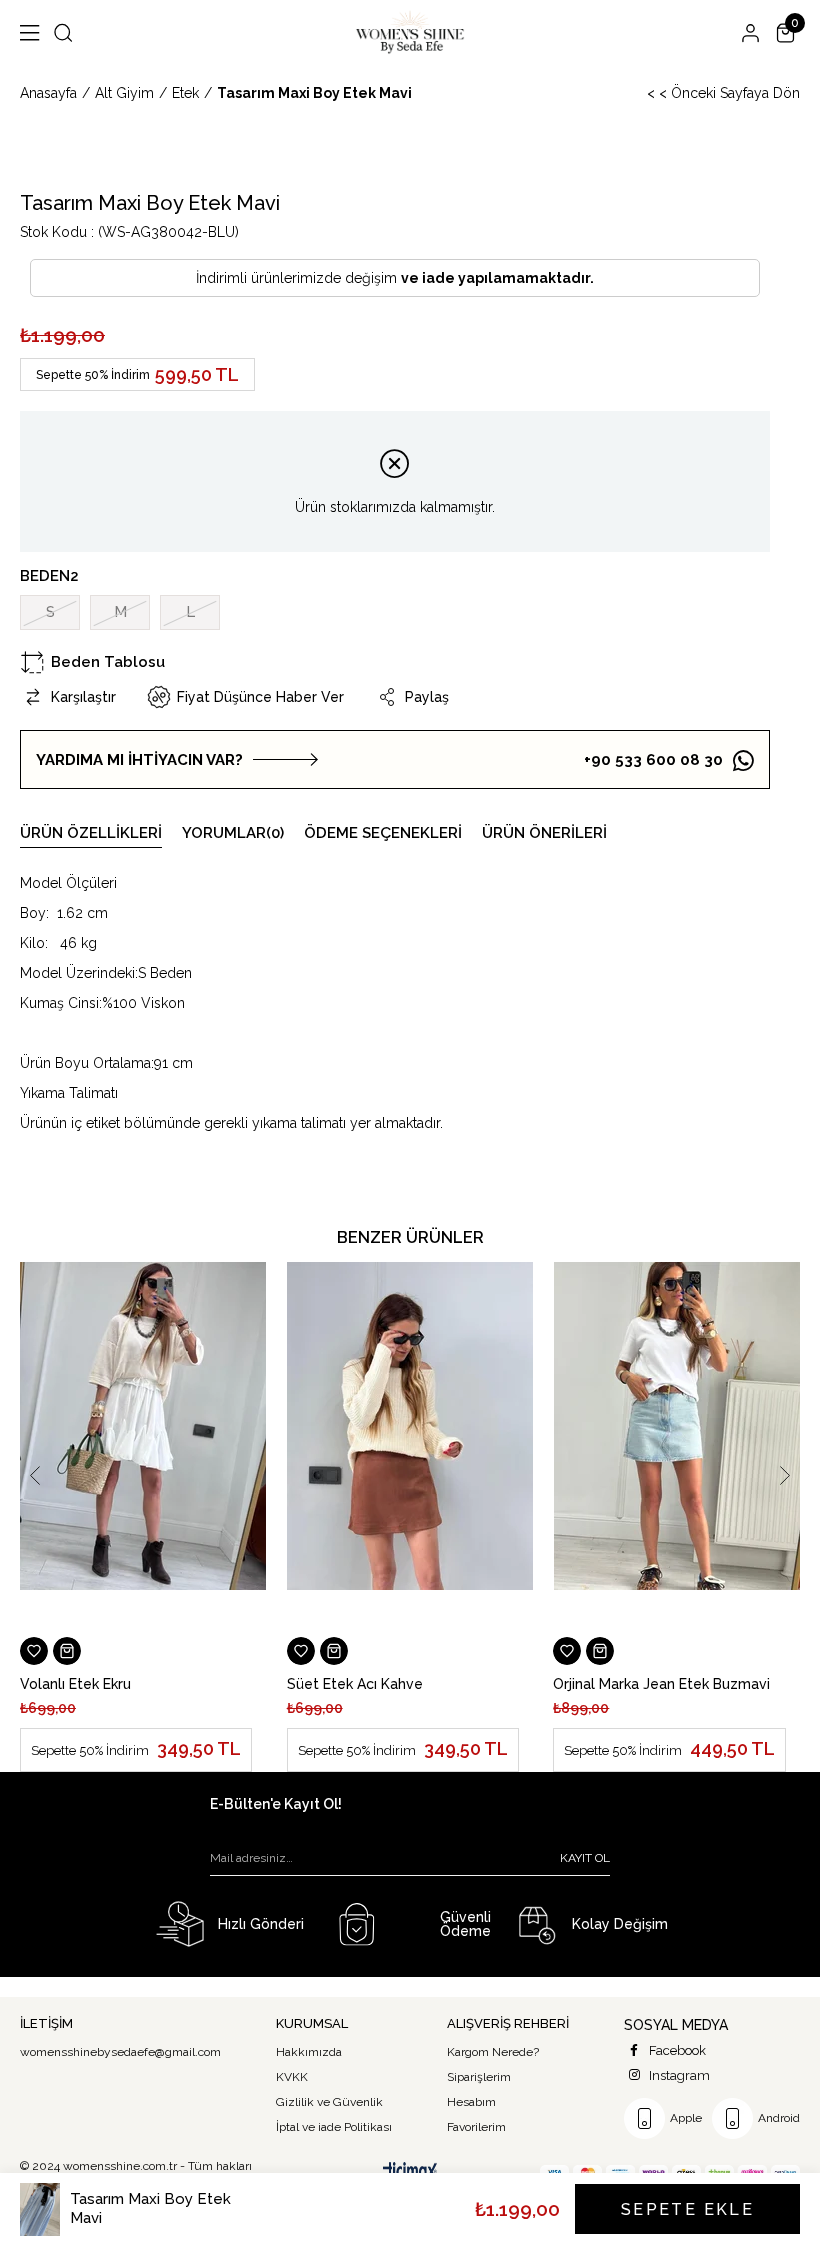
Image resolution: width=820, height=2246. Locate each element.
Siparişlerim (479, 2077)
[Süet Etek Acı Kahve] (410, 1447)
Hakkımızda (309, 2052)
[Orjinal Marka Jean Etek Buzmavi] (676, 1447)
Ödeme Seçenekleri (383, 833)
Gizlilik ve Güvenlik (329, 2102)
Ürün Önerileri (544, 833)
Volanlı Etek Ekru (75, 1684)
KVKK (292, 2077)
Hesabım (471, 2102)
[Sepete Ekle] (67, 1651)
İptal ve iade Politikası (334, 2127)
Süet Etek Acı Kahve (355, 1684)
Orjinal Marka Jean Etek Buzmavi (661, 1684)
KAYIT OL (585, 1858)
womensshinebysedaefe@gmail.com (120, 2052)
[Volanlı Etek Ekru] (143, 1447)
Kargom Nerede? (493, 2052)
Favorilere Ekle (34, 1651)
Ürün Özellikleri (91, 833)
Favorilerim (476, 2127)
